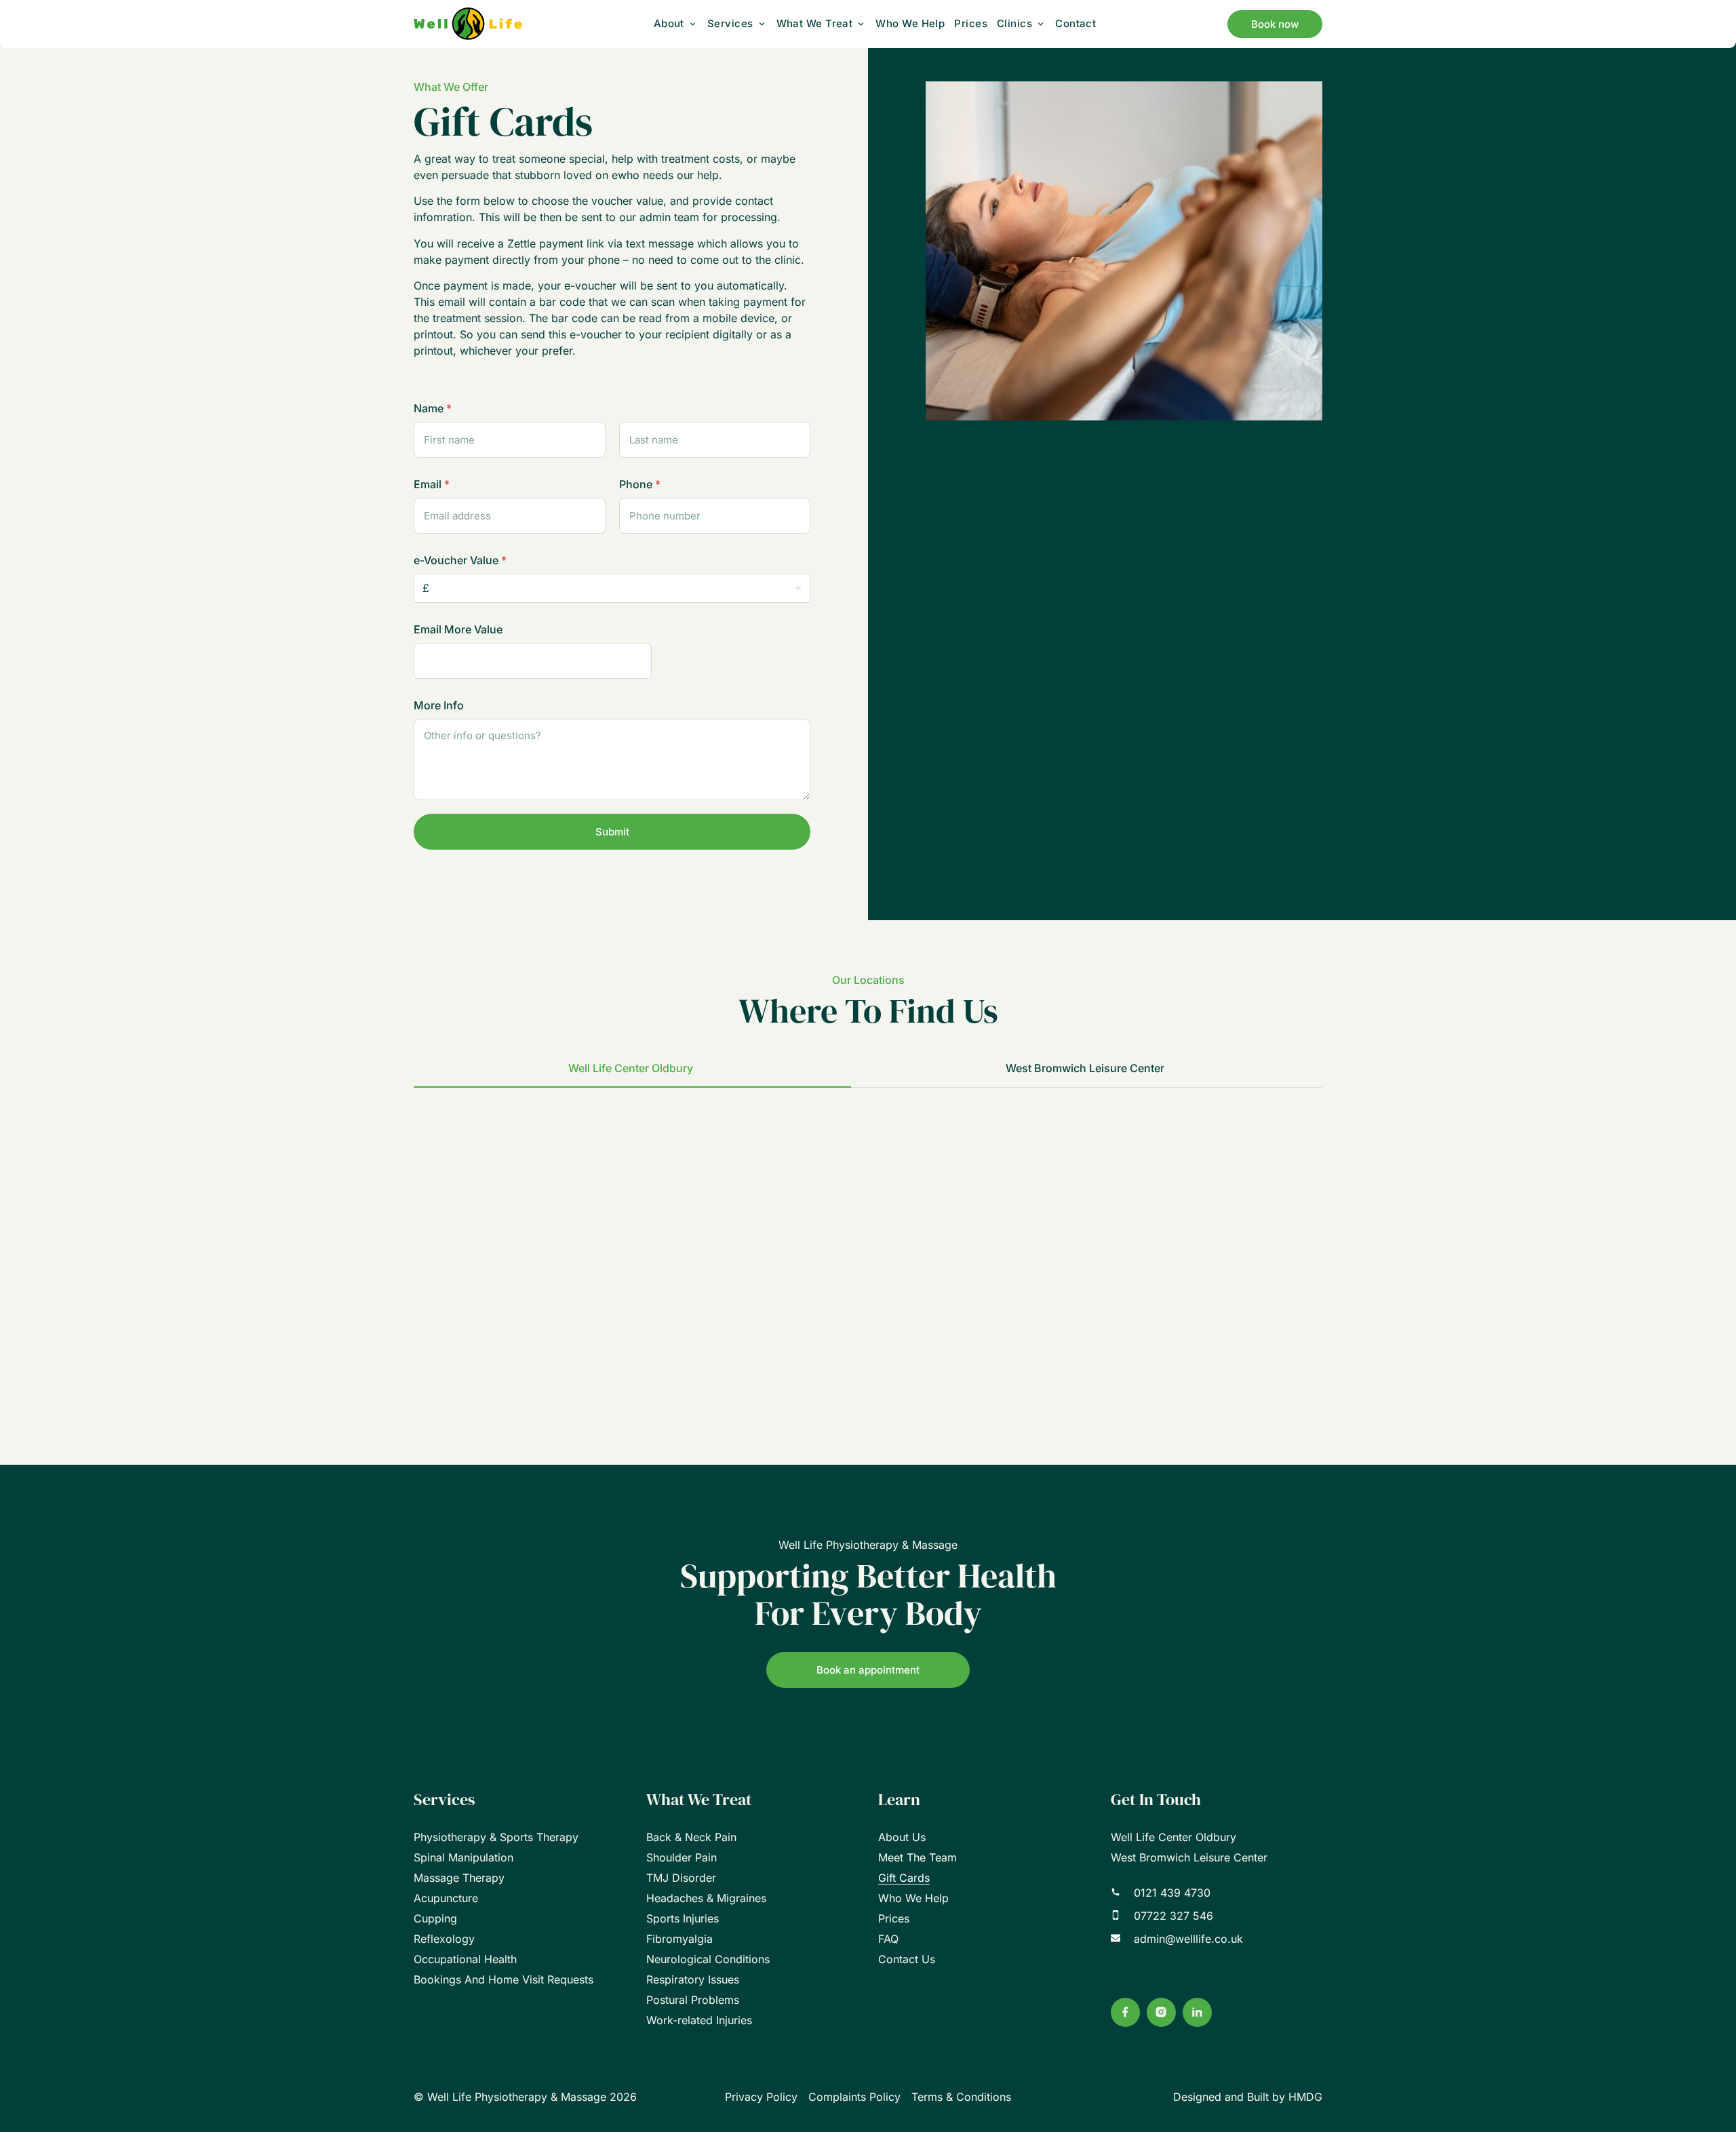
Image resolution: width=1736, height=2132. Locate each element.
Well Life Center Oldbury (1173, 1837)
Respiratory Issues (693, 1979)
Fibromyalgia (679, 1939)
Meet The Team (918, 1857)
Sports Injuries (683, 1918)
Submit (612, 832)
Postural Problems (693, 2000)
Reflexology (444, 1939)
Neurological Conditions (708, 1959)
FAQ (888, 1939)
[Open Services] (762, 24)
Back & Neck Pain (691, 1837)
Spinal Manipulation (463, 1857)
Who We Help (913, 1898)
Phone (640, 485)
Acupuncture (446, 1898)
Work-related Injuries (699, 2020)
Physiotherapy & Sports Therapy (496, 1837)
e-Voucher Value (460, 560)
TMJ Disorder (681, 1878)
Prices (894, 1918)
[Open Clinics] (1041, 24)
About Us (902, 1837)
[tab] (632, 1069)
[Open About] (693, 24)
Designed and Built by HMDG (1248, 2097)
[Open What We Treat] (861, 24)
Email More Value (458, 630)
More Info (439, 706)
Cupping (435, 1918)
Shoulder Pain (682, 1857)
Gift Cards (904, 1878)
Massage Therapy (459, 1878)
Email (432, 485)
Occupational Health (465, 1959)
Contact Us (907, 1959)
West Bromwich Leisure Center (1189, 1857)
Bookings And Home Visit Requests (504, 1979)
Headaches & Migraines (706, 1898)
